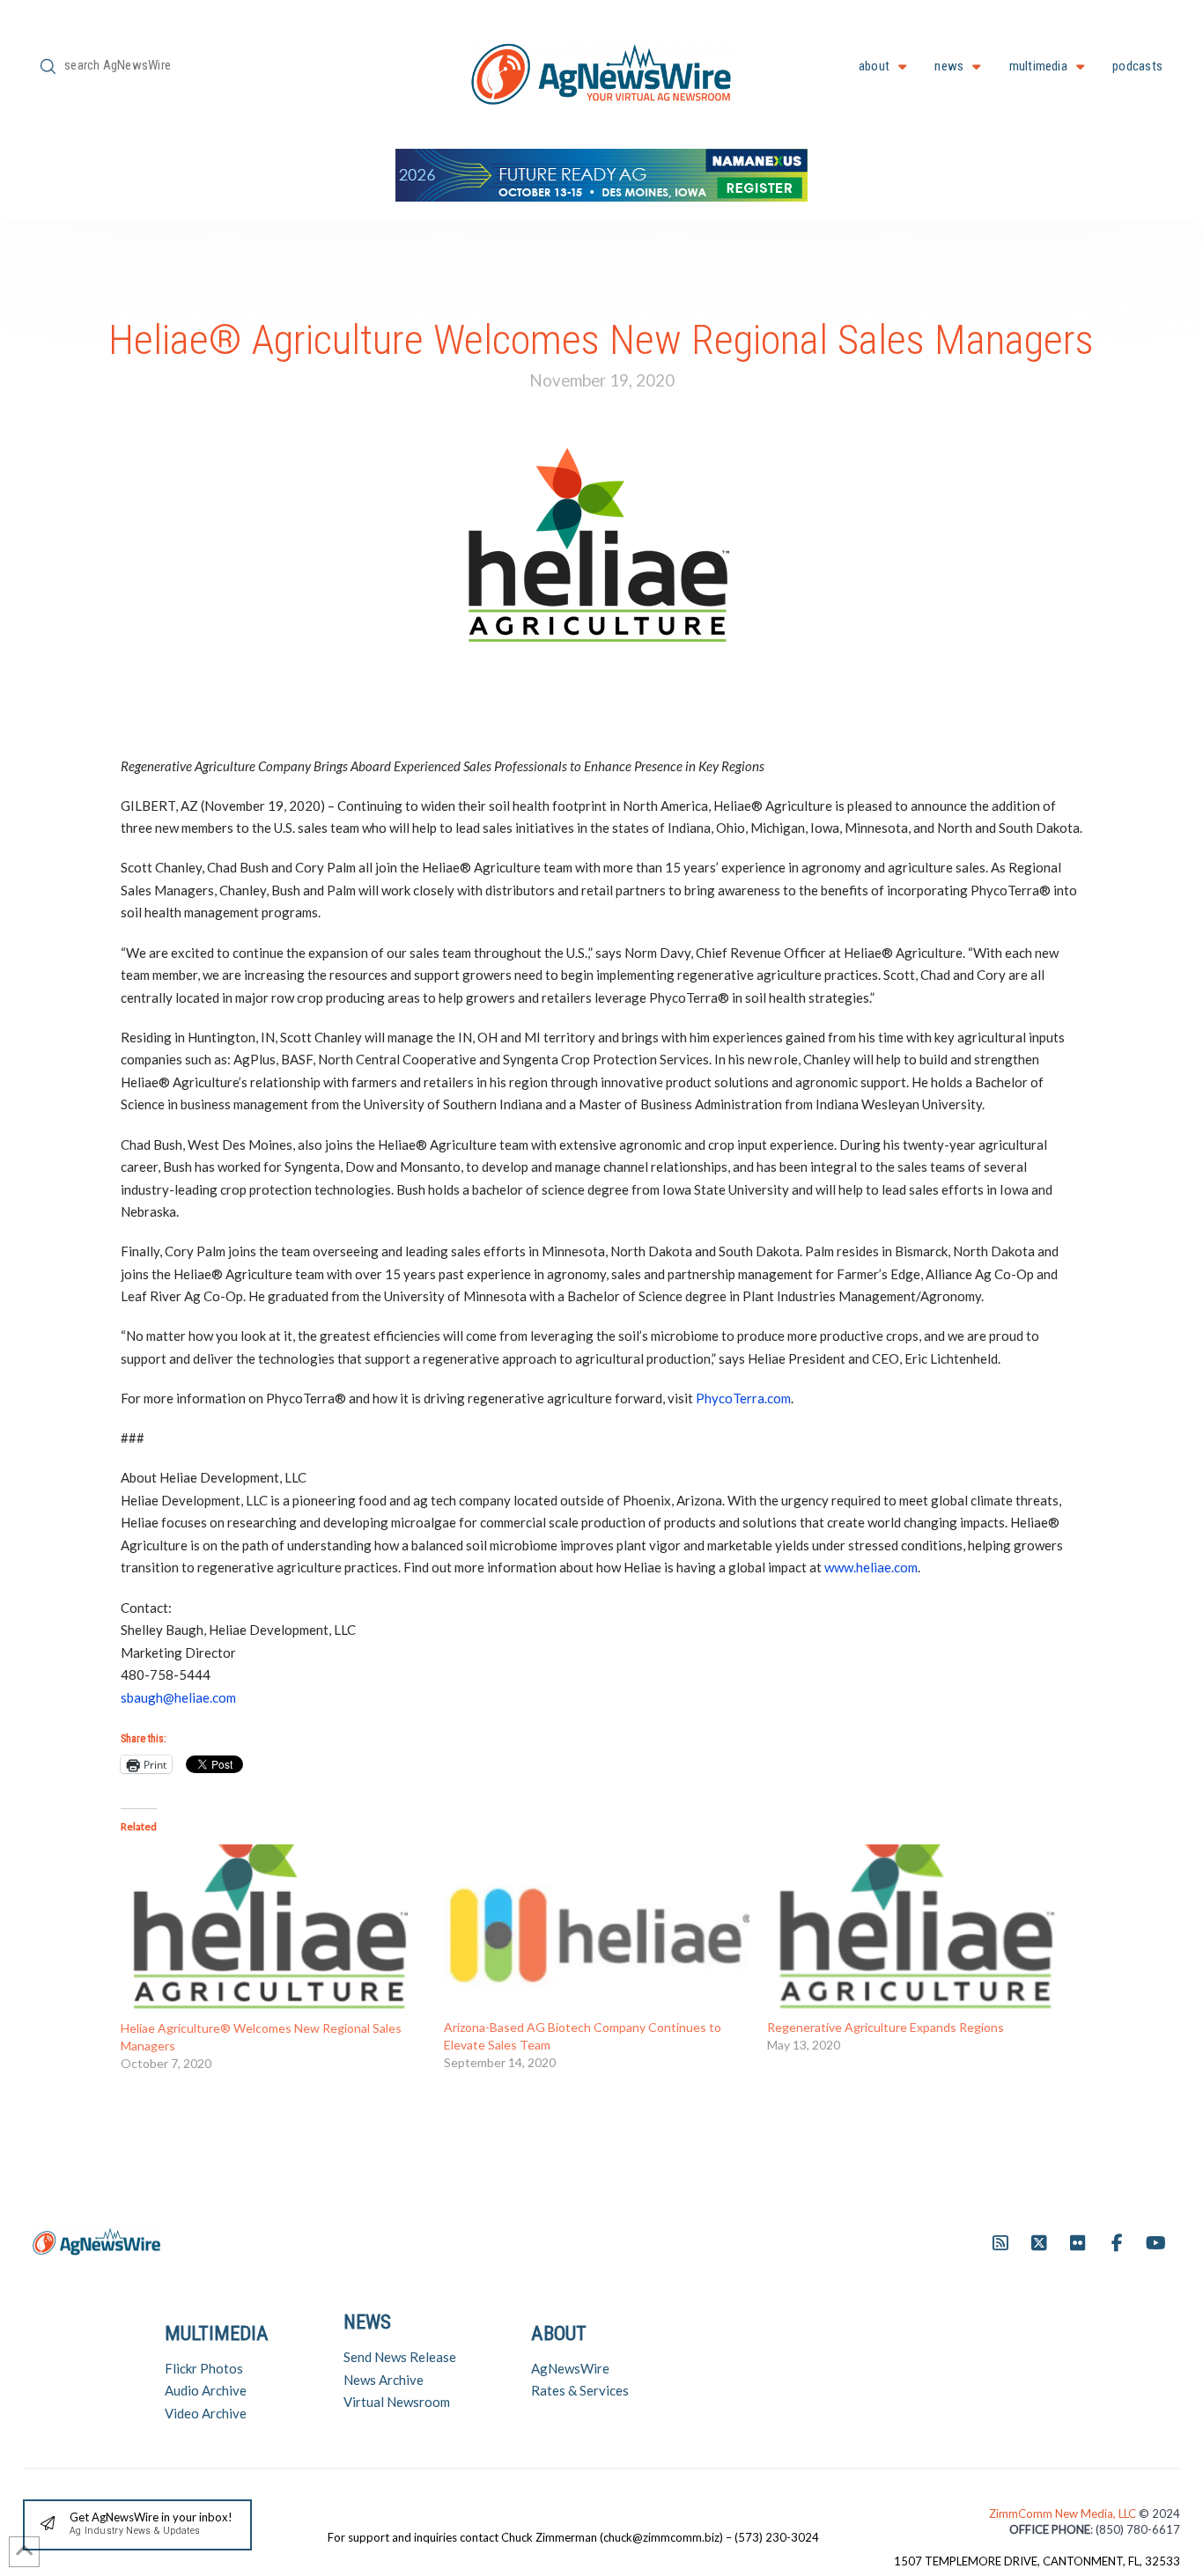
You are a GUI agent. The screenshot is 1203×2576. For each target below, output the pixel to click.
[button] (137, 2525)
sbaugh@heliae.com (178, 1697)
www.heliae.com (871, 1567)
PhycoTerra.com (743, 1398)
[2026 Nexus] (601, 173)
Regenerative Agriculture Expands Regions (886, 2027)
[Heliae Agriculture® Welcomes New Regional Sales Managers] (273, 1932)
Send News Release (400, 2357)
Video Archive (206, 2413)
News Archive (384, 2380)
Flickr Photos (204, 2368)
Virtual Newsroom (397, 2402)
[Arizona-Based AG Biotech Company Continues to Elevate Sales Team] (597, 1932)
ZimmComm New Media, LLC (1064, 2513)
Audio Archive (206, 2390)
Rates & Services (580, 2390)
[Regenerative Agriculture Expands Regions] (920, 1932)
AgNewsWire (570, 2368)
